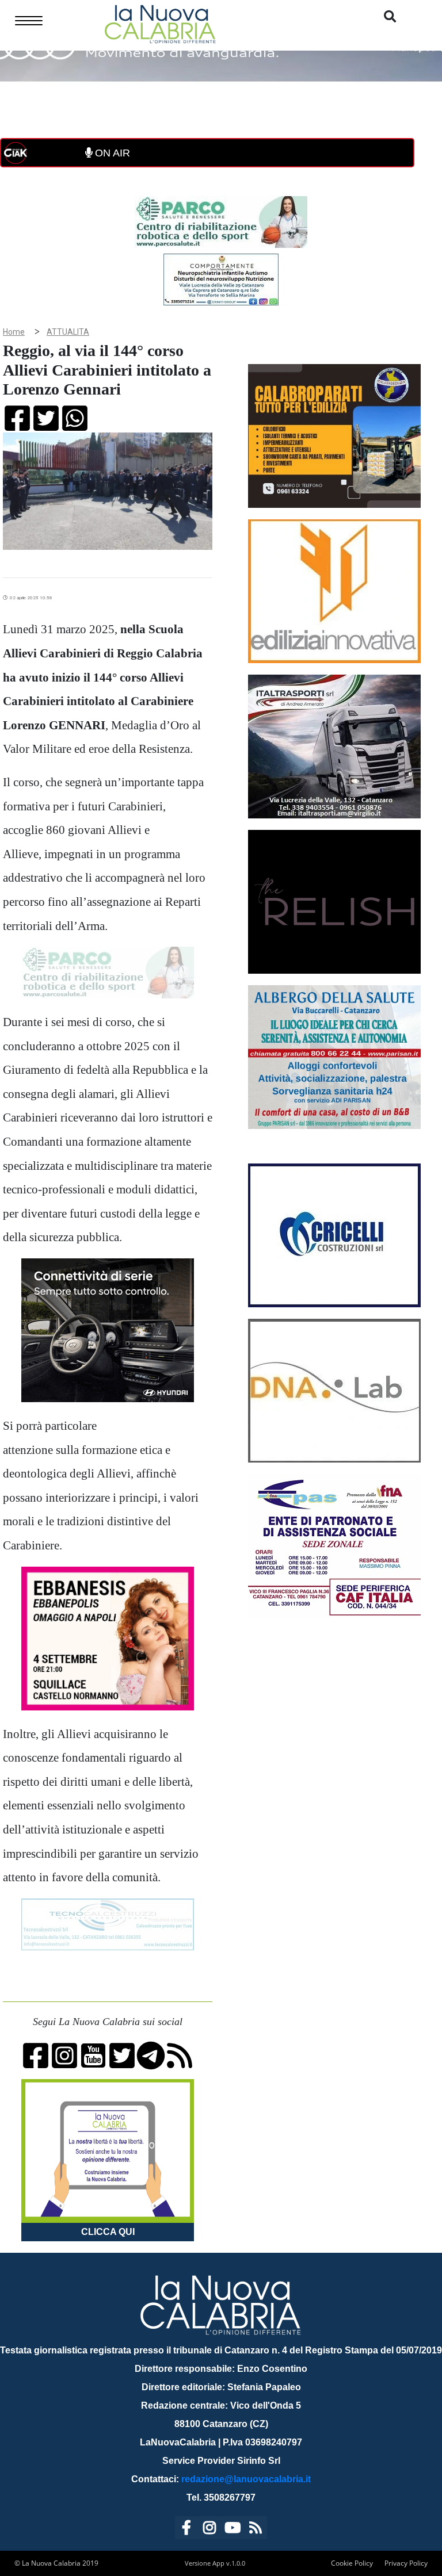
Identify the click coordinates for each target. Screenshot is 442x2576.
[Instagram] (209, 2530)
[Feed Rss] (256, 2530)
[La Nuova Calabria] (160, 23)
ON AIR (111, 153)
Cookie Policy (352, 2563)
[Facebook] (186, 2530)
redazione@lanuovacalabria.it (246, 2479)
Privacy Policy (406, 2563)
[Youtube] (233, 2530)
